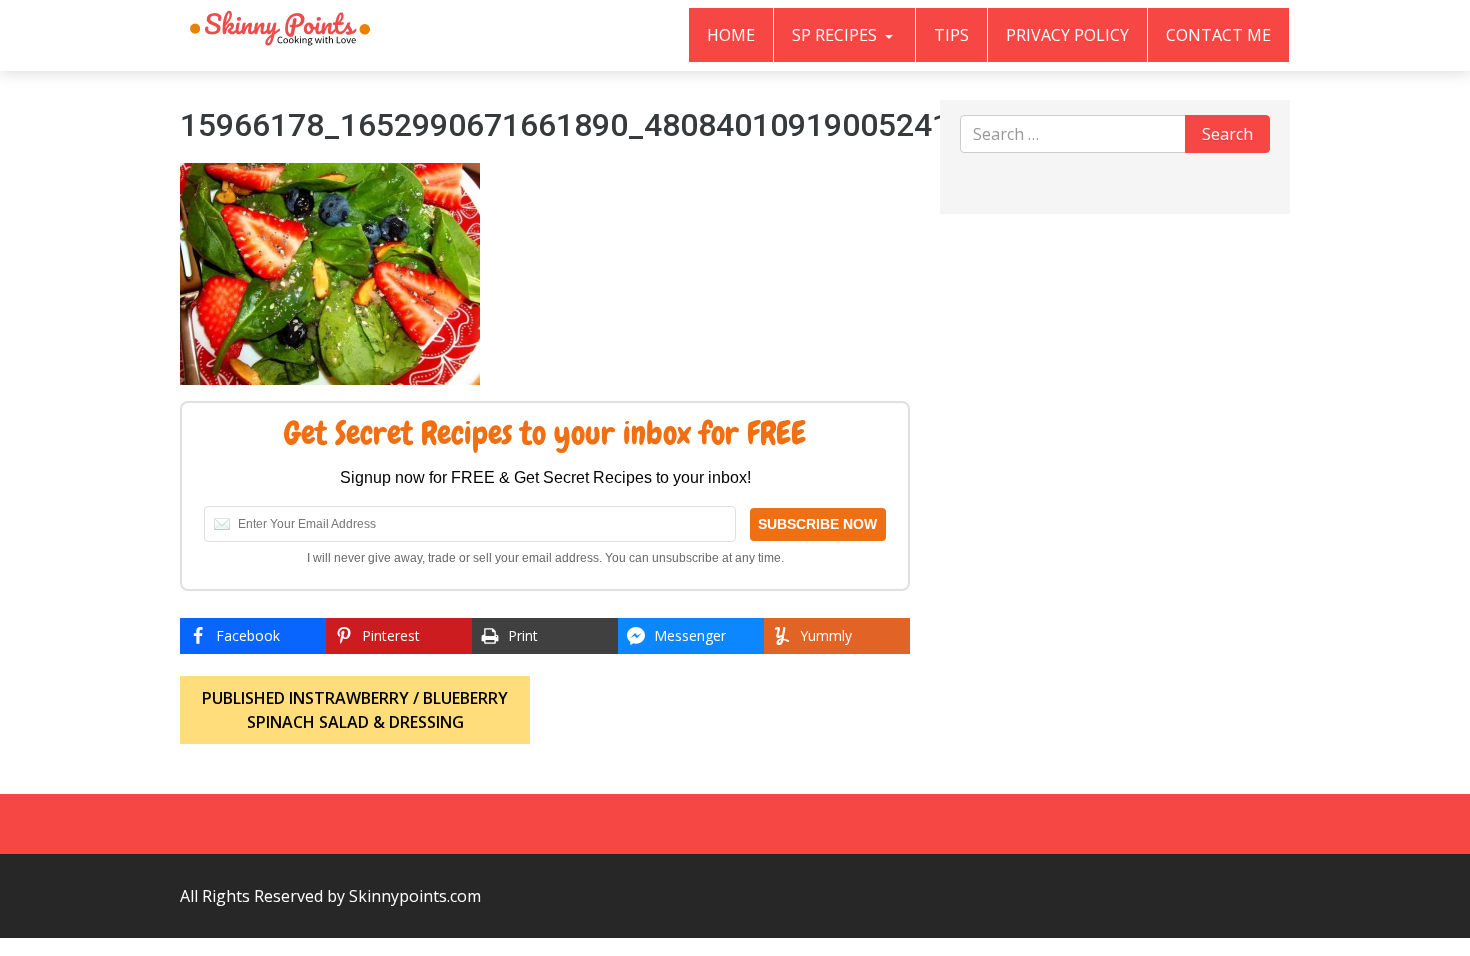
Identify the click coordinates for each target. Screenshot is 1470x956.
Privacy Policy (1067, 35)
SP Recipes (836, 35)
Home (731, 35)
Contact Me (1218, 35)
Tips (951, 35)
